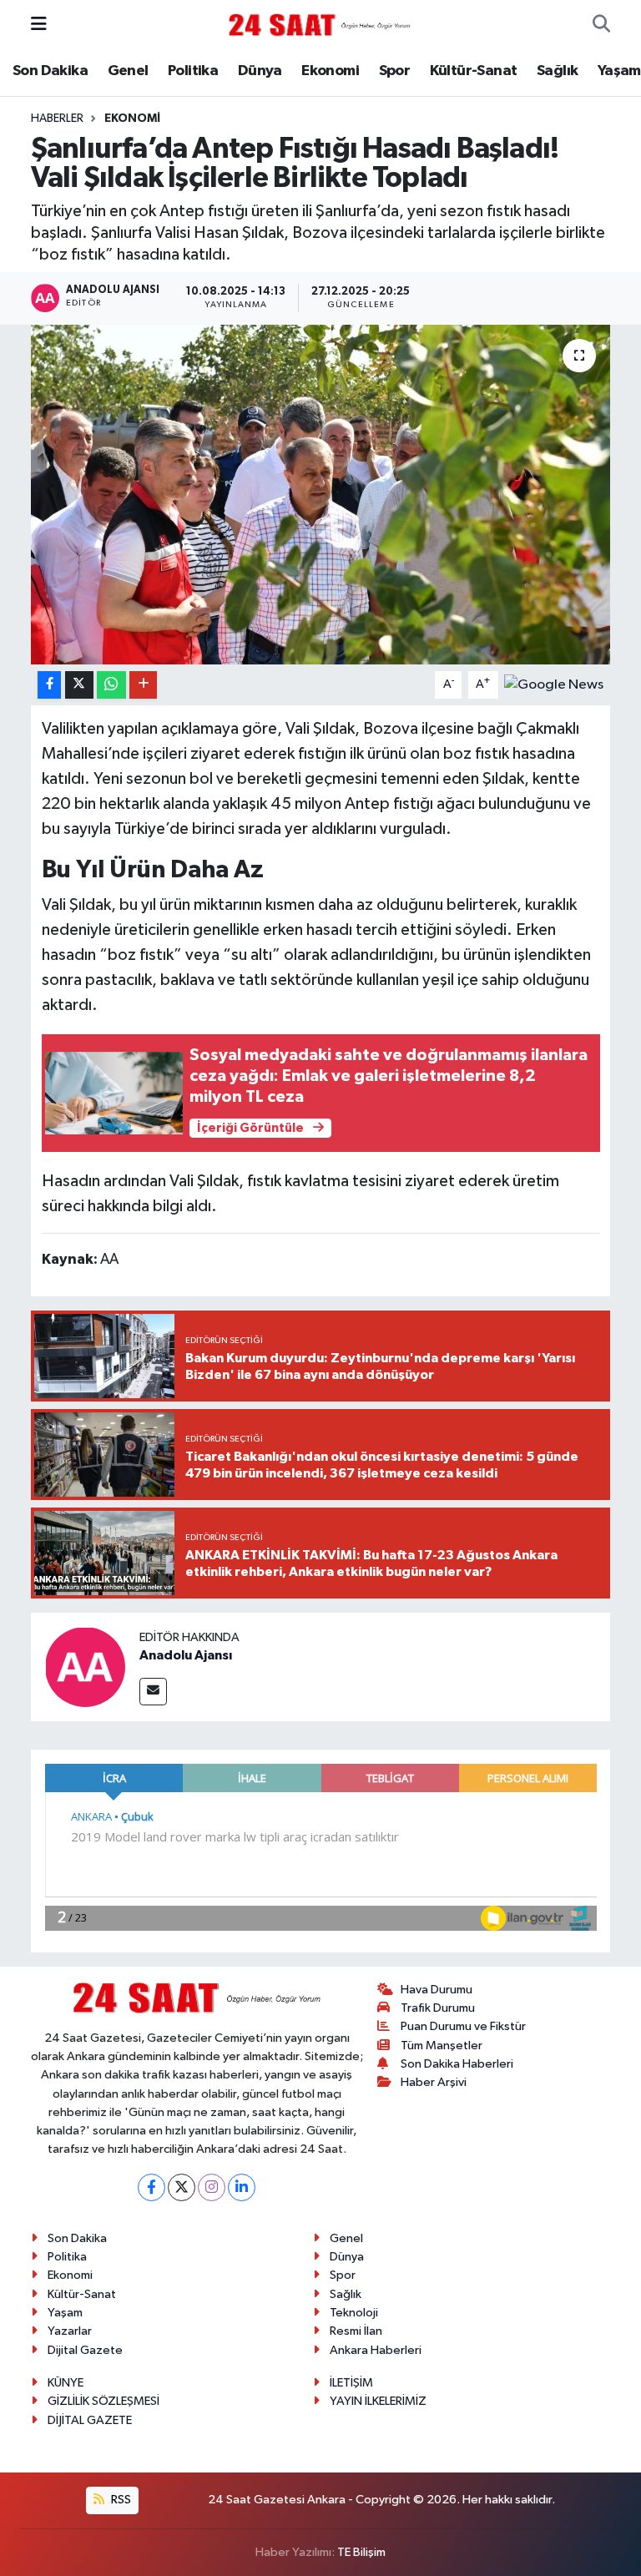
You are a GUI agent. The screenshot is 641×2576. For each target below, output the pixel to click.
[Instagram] (212, 2187)
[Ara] (601, 25)
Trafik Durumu (438, 2008)
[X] (182, 2187)
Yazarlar (70, 2331)
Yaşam (619, 71)
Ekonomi (330, 71)
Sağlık (557, 71)
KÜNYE (66, 2383)
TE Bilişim (361, 2552)
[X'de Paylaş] (79, 685)
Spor (395, 71)
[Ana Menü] (39, 25)
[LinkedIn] (242, 2187)
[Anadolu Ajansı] (85, 1667)
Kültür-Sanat (474, 71)
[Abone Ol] (554, 684)
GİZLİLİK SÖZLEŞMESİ (103, 2401)
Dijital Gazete (85, 2350)
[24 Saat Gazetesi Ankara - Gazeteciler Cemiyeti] (320, 25)
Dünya (260, 71)
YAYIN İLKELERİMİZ (378, 2401)
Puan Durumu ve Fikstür (463, 2026)
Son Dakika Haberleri (457, 2064)
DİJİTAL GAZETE (90, 2420)
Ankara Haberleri (376, 2350)
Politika (193, 71)
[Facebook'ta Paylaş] (49, 685)
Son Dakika (50, 71)
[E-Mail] (153, 1692)
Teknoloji (354, 2313)
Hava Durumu (437, 1990)
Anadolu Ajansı (186, 1655)
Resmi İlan (356, 2331)
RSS (120, 2500)
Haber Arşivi (434, 2082)
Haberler (57, 119)
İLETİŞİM (351, 2383)
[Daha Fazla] (143, 685)
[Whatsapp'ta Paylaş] (111, 685)
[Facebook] (151, 2187)
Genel (128, 71)
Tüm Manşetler (442, 2046)
